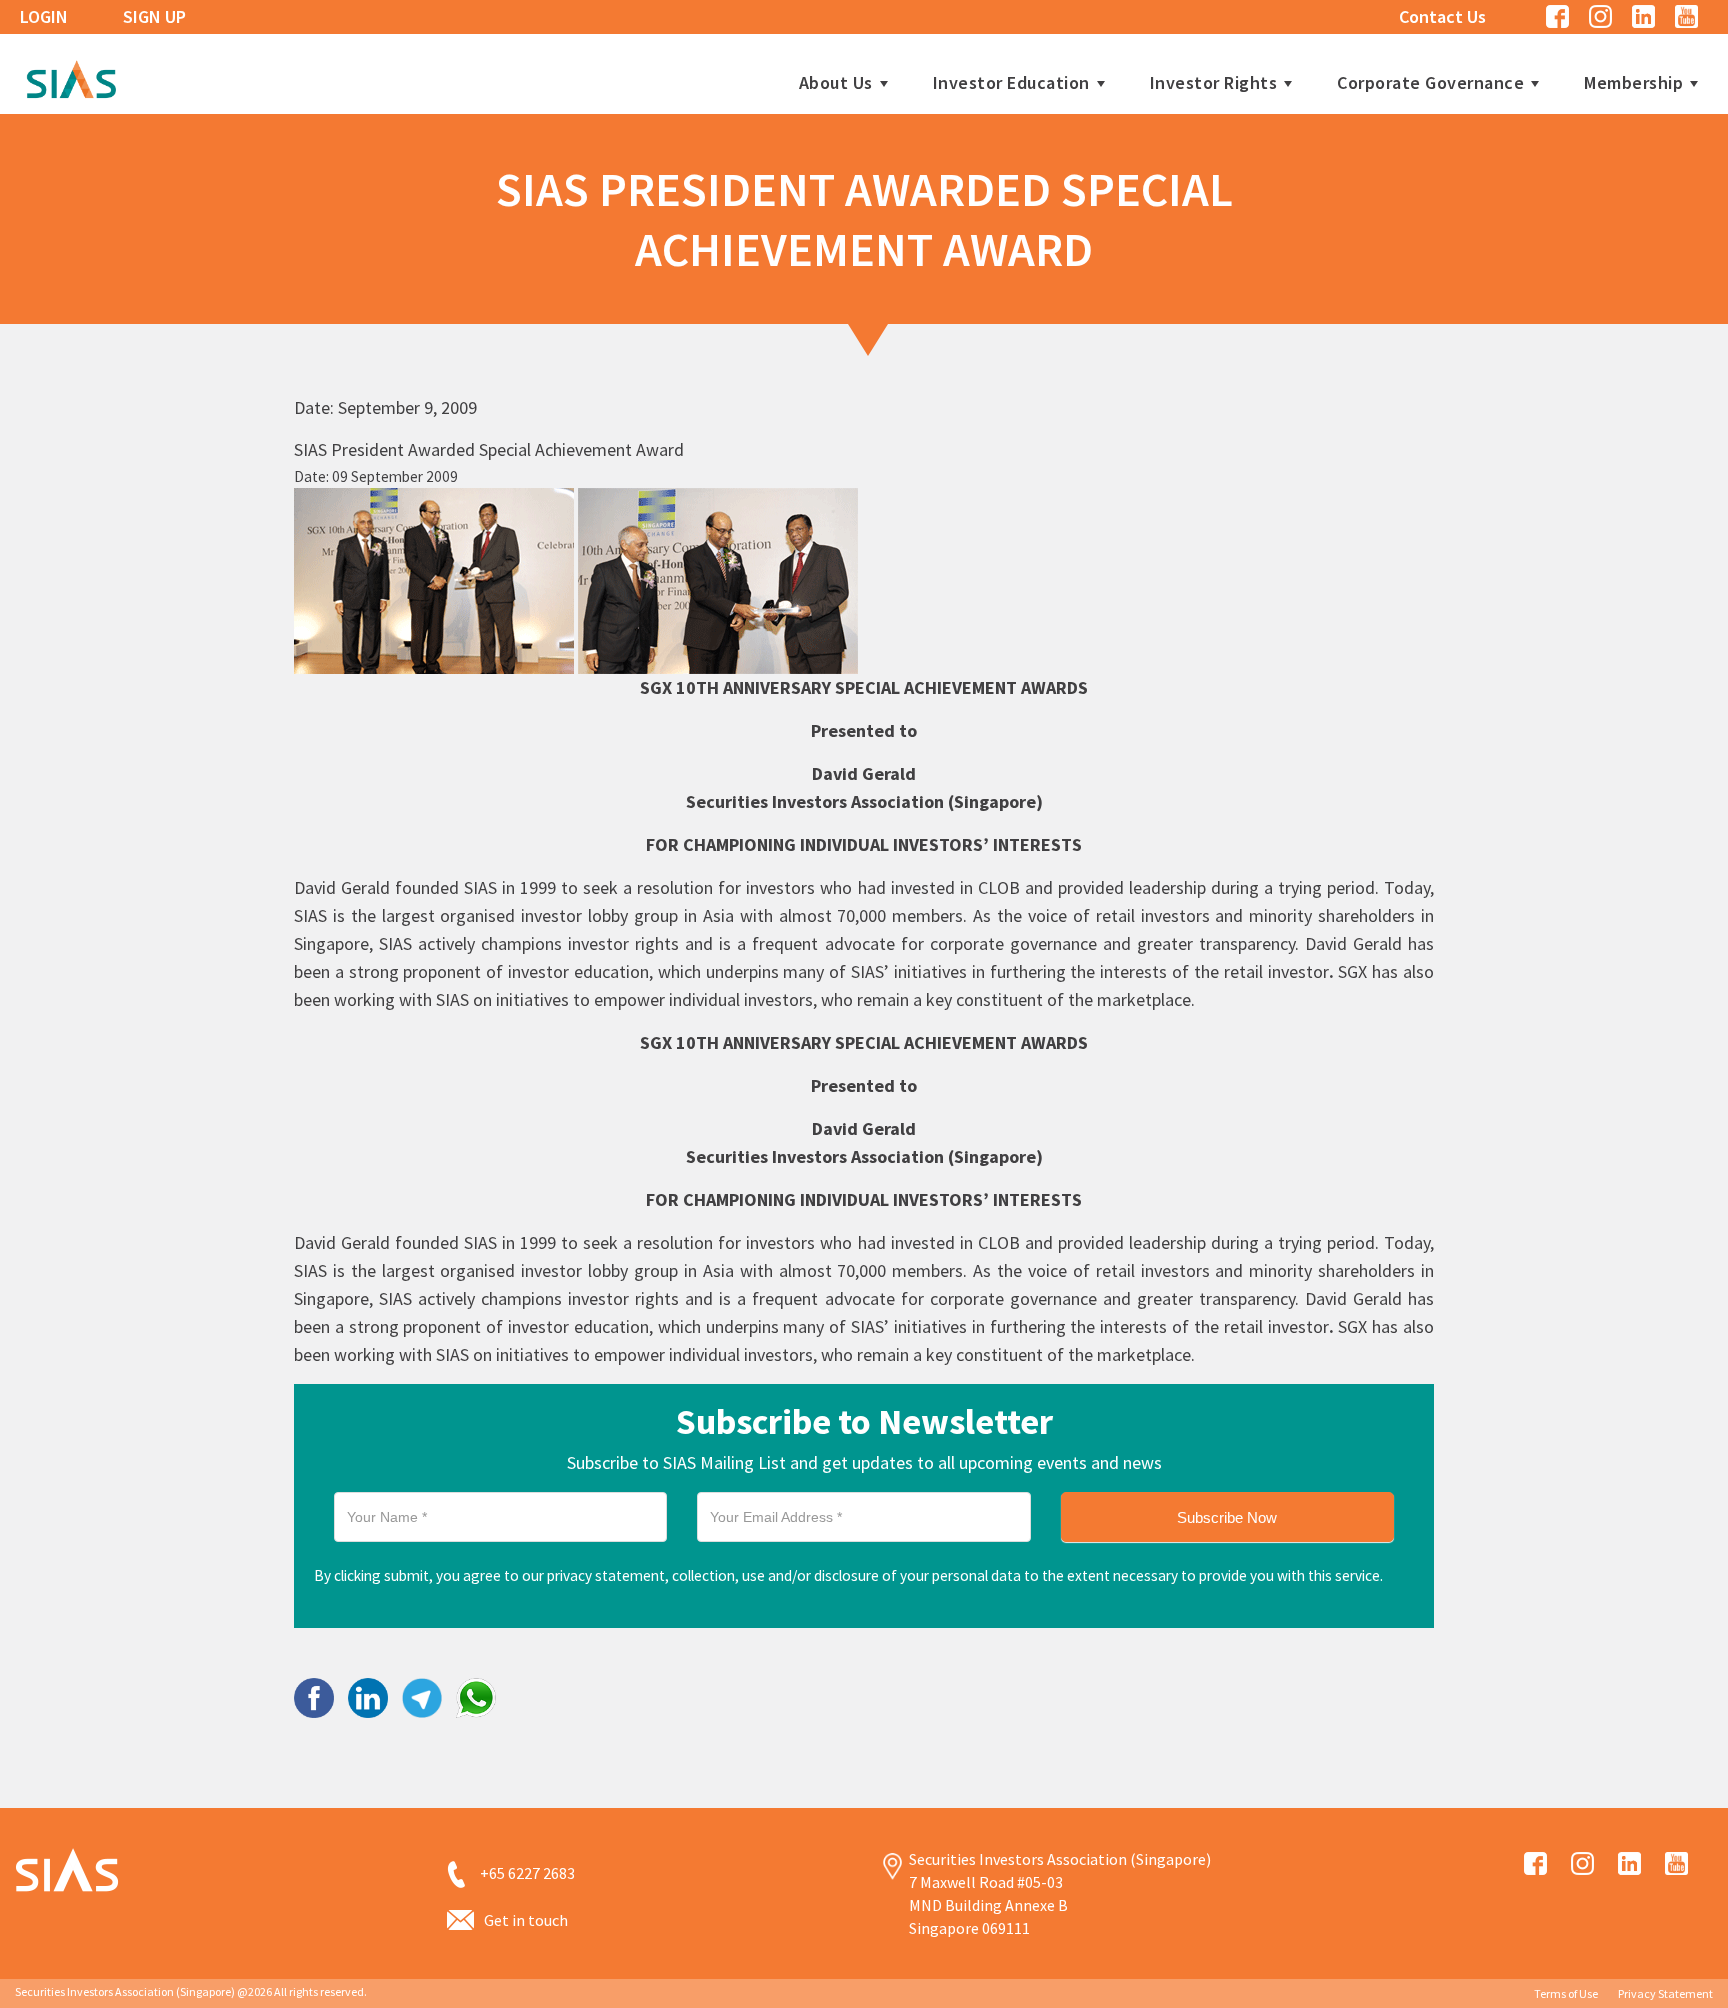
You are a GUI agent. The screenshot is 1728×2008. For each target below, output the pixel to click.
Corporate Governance (1430, 83)
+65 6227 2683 (527, 1873)
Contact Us (1442, 16)
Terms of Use (1566, 1993)
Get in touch (526, 1920)
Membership (1633, 83)
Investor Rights (1214, 83)
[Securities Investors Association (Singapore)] (71, 76)
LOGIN (44, 16)
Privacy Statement (1665, 1993)
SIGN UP (154, 16)
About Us (836, 83)
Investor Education (1011, 83)
